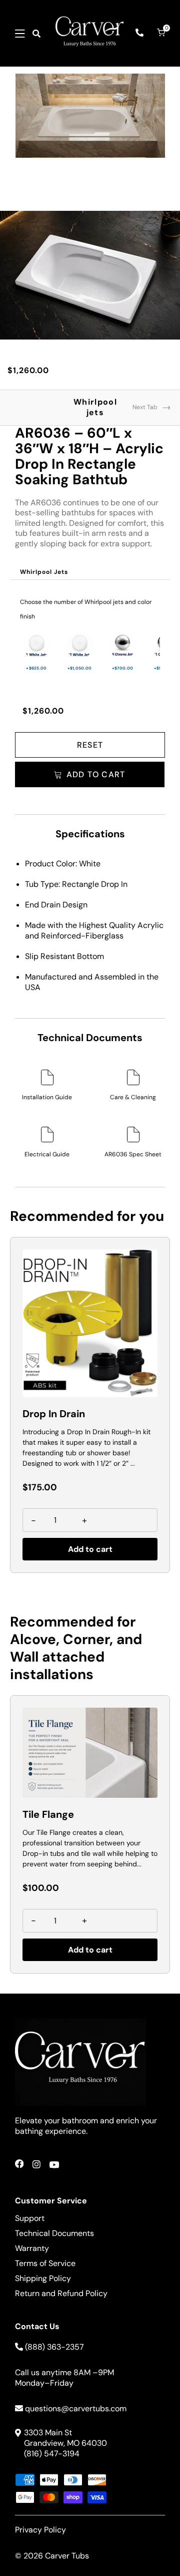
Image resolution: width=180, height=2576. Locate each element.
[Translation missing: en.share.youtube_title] (54, 2166)
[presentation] (44, 572)
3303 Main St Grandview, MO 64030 (65, 2438)
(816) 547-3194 (52, 2454)
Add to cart (90, 1549)
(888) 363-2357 (54, 2347)
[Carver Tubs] (90, 33)
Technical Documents (54, 2233)
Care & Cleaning (133, 1097)
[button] (20, 34)
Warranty (32, 2248)
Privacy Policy (40, 2530)
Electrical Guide (47, 1154)
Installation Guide (47, 1097)
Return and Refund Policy (61, 2293)
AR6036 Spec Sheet (133, 1154)
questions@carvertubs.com (76, 2408)
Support (30, 2218)
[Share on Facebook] (19, 2166)
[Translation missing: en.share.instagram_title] (36, 2166)
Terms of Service (45, 2263)
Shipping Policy (43, 2278)
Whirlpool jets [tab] (95, 407)
